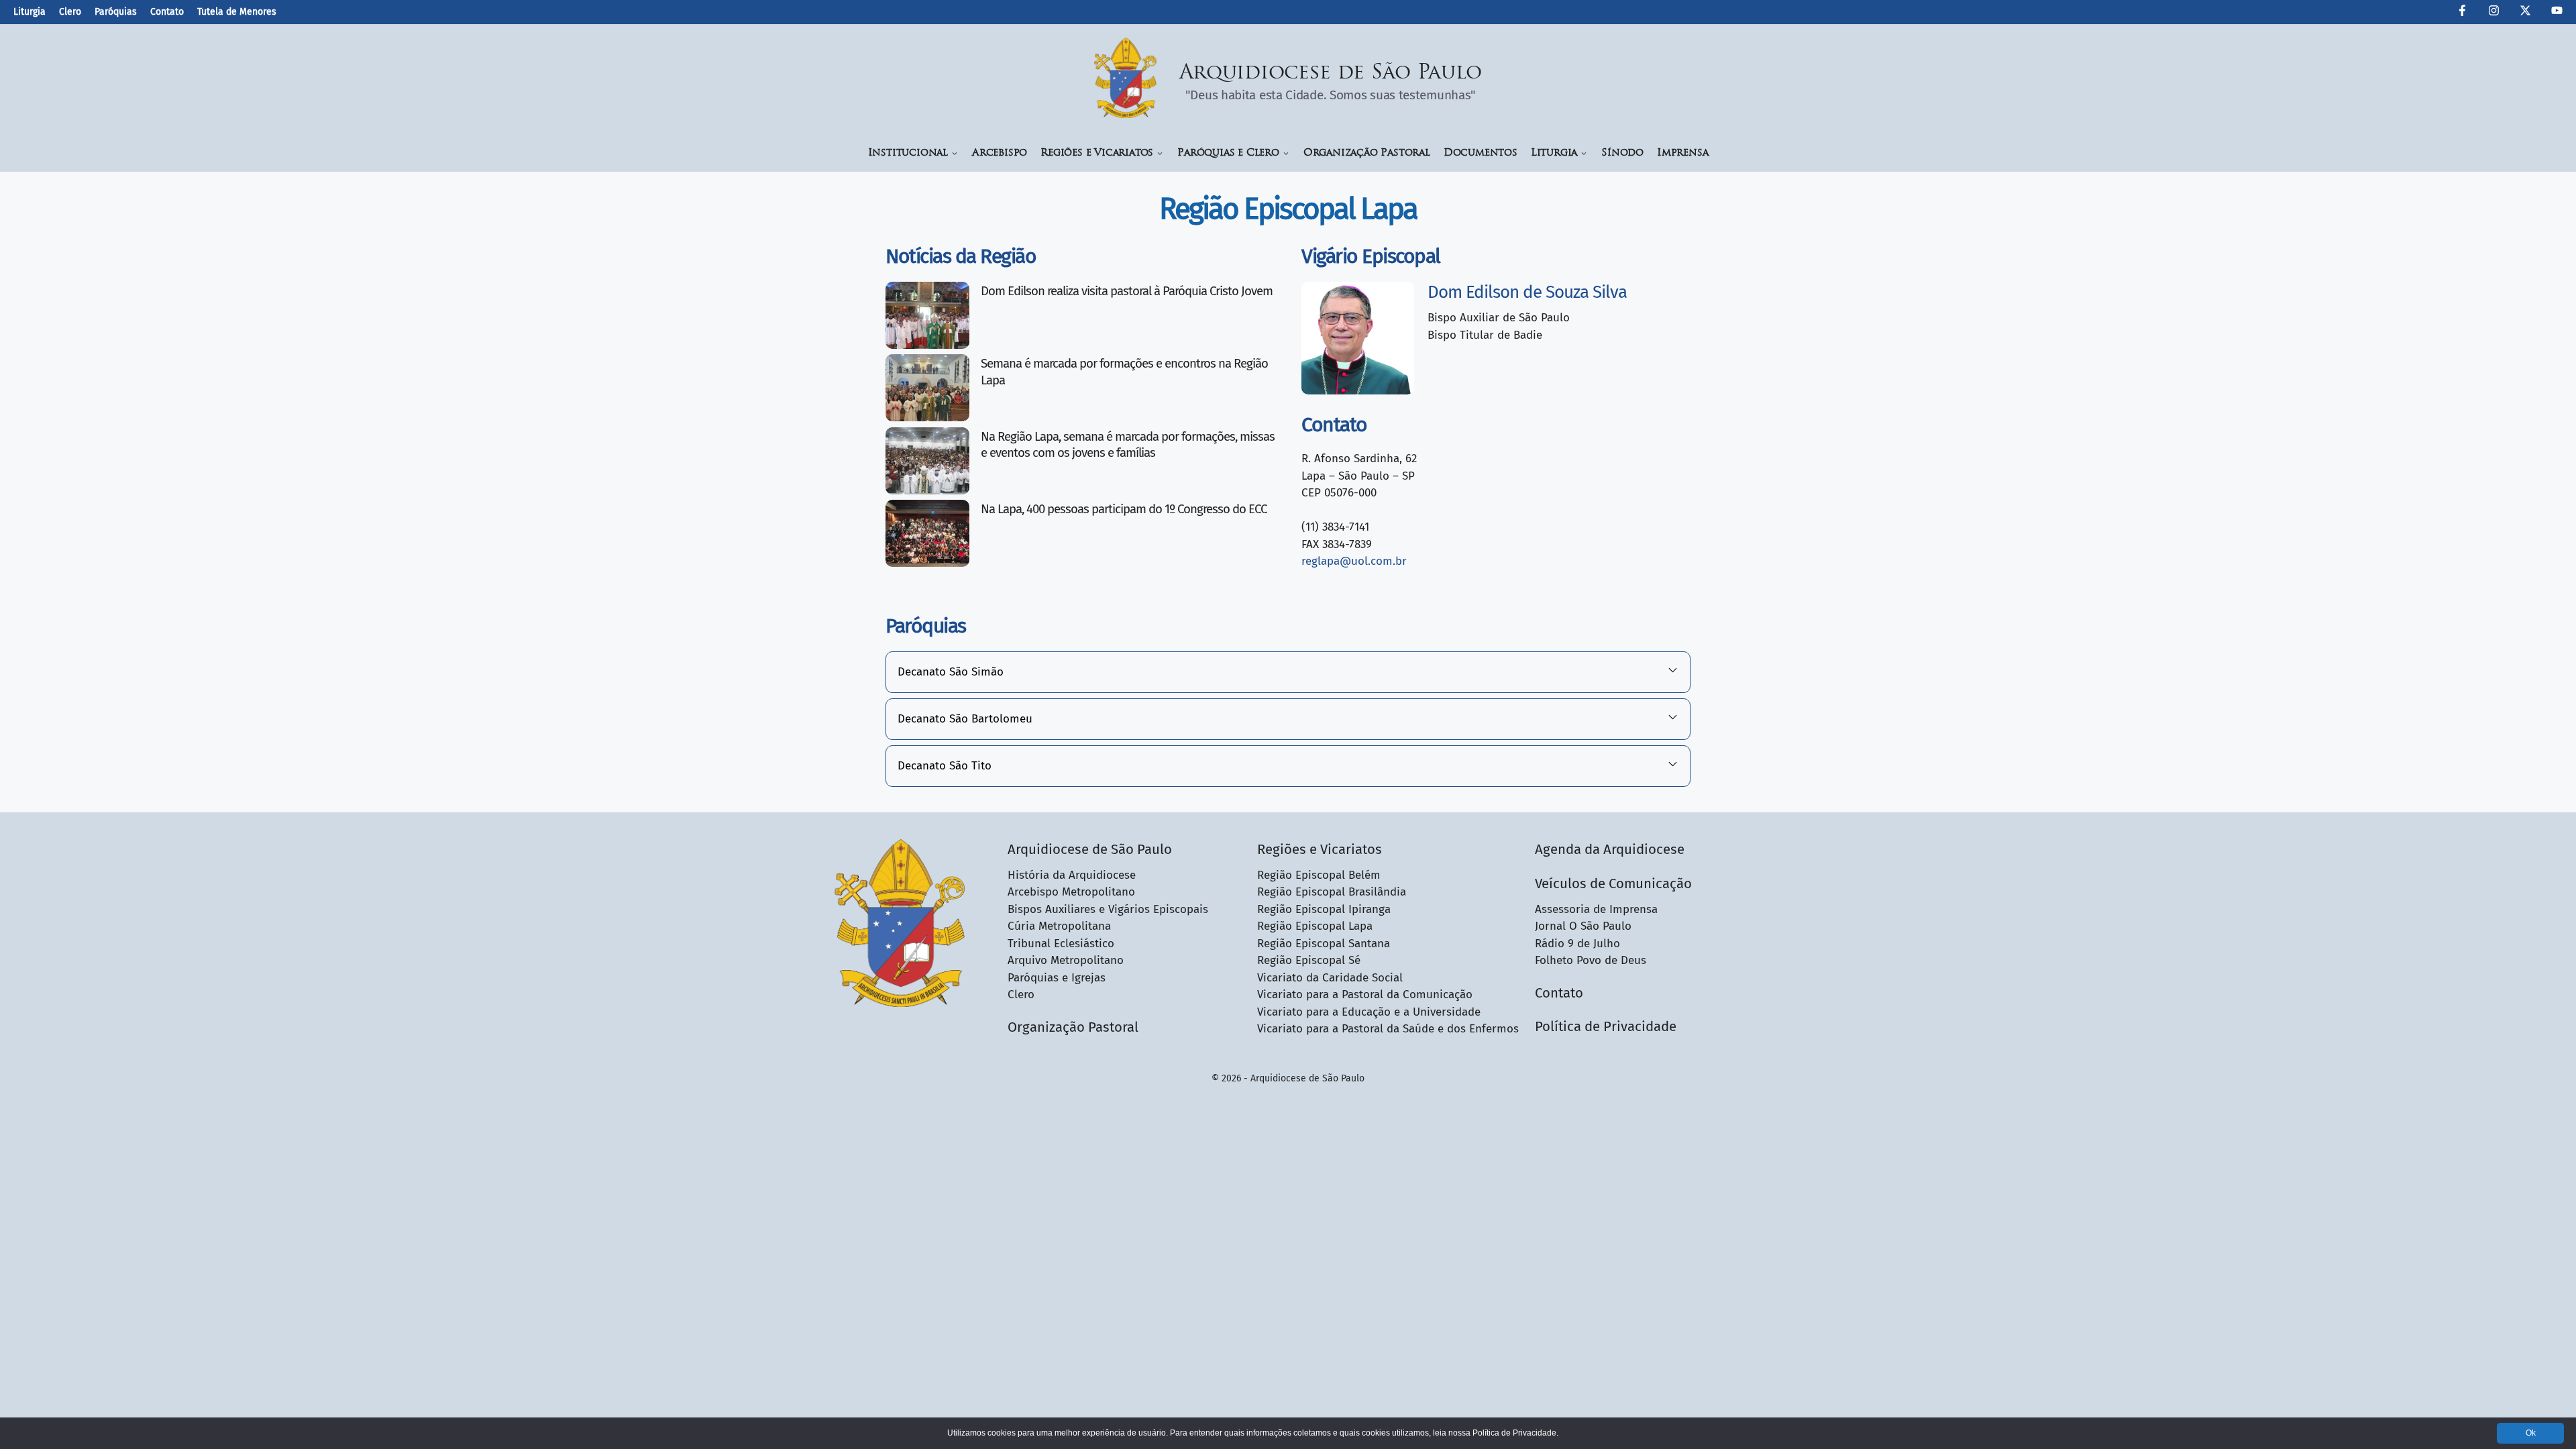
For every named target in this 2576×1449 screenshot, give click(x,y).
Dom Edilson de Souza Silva (1527, 292)
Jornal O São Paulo (1583, 926)
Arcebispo (1000, 153)
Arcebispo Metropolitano (1071, 892)
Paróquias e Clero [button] (1228, 153)
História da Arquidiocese (1072, 875)
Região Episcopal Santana (1324, 944)
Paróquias (116, 12)
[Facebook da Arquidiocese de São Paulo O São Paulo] (2462, 13)
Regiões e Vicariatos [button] (1097, 153)
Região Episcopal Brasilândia (1332, 892)
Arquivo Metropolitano (1066, 960)
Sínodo (1622, 153)
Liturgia (30, 12)
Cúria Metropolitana (1059, 926)
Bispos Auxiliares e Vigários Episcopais (1108, 909)
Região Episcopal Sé (1309, 960)
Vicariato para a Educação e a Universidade (1369, 1012)
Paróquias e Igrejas (1057, 978)
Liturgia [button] (1554, 153)
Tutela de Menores (237, 12)
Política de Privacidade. (1515, 1433)
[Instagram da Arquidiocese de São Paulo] (2494, 13)
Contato (167, 12)
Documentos (1481, 153)
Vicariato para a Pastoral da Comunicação (1365, 995)
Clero (70, 12)
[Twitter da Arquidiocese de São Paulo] (2525, 13)
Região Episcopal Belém (1319, 875)
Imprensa (1682, 153)
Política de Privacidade (1606, 1026)
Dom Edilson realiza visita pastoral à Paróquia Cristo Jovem (1127, 291)
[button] (1288, 672)
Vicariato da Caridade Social (1330, 978)
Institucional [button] (908, 153)
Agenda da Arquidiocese (1610, 849)
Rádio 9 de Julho (1577, 944)
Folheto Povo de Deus (1591, 960)
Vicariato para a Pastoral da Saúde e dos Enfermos (1388, 1029)
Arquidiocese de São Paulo (1331, 73)
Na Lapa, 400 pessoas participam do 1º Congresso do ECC (1125, 509)
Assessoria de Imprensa (1596, 909)
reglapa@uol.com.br (1354, 561)
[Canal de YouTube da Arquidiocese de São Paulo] (2557, 13)
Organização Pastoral (1367, 153)
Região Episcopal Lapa (1315, 926)
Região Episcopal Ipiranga (1324, 909)
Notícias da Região (961, 256)
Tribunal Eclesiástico (1061, 944)
